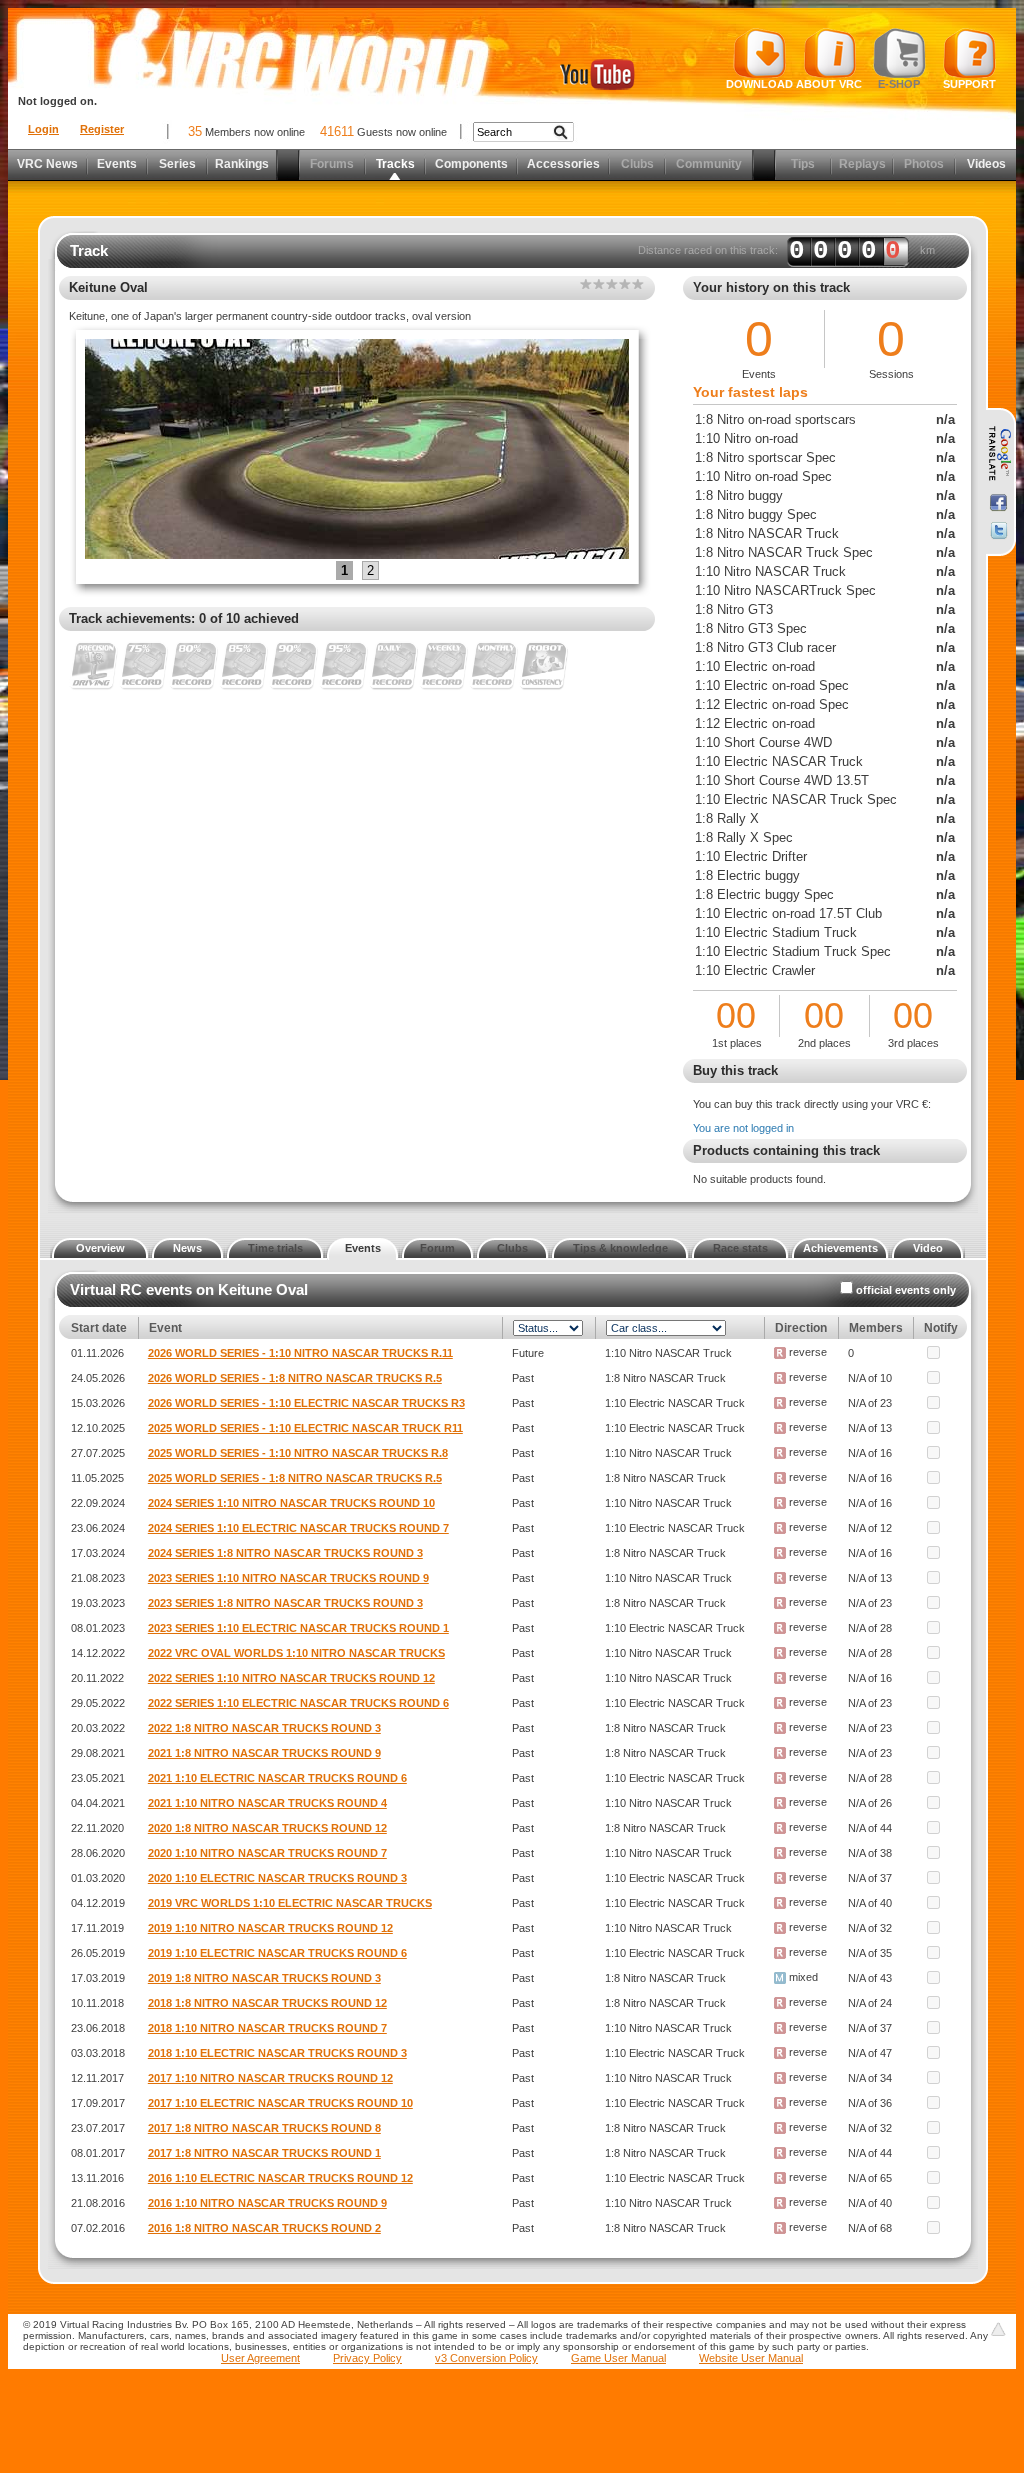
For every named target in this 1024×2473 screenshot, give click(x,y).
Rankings (242, 164)
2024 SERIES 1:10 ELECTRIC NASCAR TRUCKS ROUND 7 (298, 1528)
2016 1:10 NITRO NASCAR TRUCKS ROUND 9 (267, 2203)
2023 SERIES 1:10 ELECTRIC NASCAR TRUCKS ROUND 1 (298, 1628)
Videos (986, 164)
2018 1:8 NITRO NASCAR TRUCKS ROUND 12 (267, 2003)
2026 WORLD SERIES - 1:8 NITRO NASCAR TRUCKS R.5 (295, 1378)
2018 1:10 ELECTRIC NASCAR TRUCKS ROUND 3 (277, 2053)
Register (102, 129)
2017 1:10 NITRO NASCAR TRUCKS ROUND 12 (270, 2078)
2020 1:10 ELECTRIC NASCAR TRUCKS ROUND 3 (277, 1878)
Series (177, 164)
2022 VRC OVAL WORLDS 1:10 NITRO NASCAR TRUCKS (296, 1653)
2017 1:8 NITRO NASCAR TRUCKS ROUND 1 (264, 2153)
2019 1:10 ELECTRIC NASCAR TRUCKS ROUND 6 (277, 1953)
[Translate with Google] (998, 454)
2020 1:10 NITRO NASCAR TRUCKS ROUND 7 (267, 1853)
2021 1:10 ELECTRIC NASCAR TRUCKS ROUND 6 (277, 1778)
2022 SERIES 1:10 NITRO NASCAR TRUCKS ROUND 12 (291, 1678)
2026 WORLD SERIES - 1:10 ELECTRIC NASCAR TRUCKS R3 (306, 1403)
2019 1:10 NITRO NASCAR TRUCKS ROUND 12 (270, 1928)
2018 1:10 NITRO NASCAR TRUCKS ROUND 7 (267, 2028)
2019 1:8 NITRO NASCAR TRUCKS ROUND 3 (264, 1978)
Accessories (563, 164)
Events (117, 164)
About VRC (829, 84)
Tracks (395, 164)
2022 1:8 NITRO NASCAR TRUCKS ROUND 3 (264, 1728)
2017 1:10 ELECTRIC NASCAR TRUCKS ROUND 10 (280, 2103)
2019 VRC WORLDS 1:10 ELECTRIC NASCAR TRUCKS (290, 1903)
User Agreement (260, 2358)
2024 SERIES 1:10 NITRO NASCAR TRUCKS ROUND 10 (291, 1503)
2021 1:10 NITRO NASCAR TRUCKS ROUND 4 (267, 1803)
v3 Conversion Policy (486, 2358)
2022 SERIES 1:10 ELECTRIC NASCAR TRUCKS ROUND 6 (298, 1703)
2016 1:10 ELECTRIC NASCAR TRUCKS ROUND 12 (280, 2178)
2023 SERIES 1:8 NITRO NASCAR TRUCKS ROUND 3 (285, 1603)
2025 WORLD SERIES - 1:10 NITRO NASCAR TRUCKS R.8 (298, 1453)
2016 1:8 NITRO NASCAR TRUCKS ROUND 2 (264, 2228)
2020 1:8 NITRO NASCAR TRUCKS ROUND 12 (267, 1828)
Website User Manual (751, 2358)
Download (759, 84)
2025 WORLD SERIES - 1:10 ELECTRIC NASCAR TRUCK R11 (305, 1428)
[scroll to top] (998, 2329)
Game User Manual (618, 2358)
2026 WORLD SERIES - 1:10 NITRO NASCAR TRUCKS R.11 (300, 1353)
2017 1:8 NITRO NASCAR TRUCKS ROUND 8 (264, 2128)
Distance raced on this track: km (786, 251)
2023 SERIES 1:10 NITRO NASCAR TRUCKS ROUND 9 (288, 1578)
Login (43, 129)
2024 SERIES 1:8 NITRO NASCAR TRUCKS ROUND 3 (285, 1553)
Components (471, 164)
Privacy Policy (367, 2358)
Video (928, 1248)
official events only (906, 1290)
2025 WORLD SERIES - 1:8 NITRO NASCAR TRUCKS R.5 (295, 1478)
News (187, 1248)
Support (969, 84)
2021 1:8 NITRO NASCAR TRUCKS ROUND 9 (264, 1753)
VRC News (47, 164)
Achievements (840, 1248)
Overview (100, 1248)
